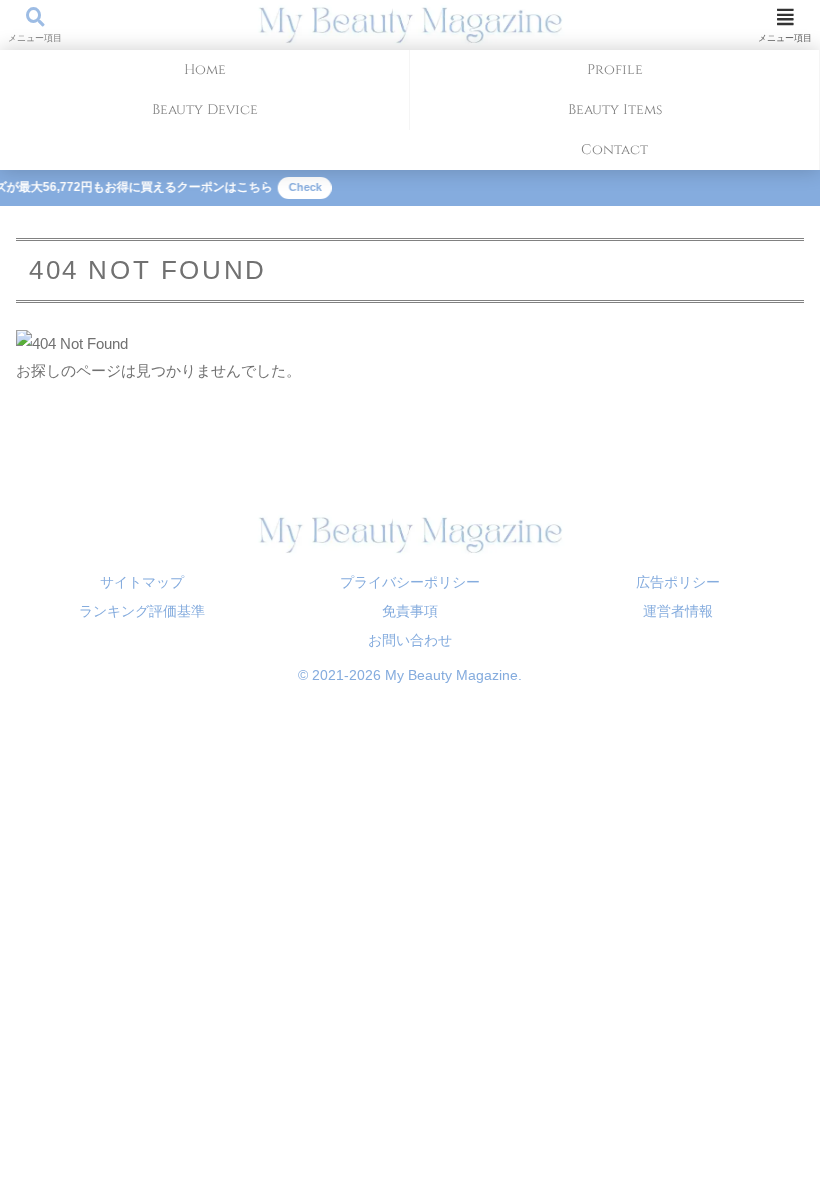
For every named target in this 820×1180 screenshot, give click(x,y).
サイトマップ (142, 582)
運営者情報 (678, 611)
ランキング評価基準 (142, 611)
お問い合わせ (410, 640)
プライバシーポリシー (410, 582)
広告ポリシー (678, 582)
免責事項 (410, 611)
